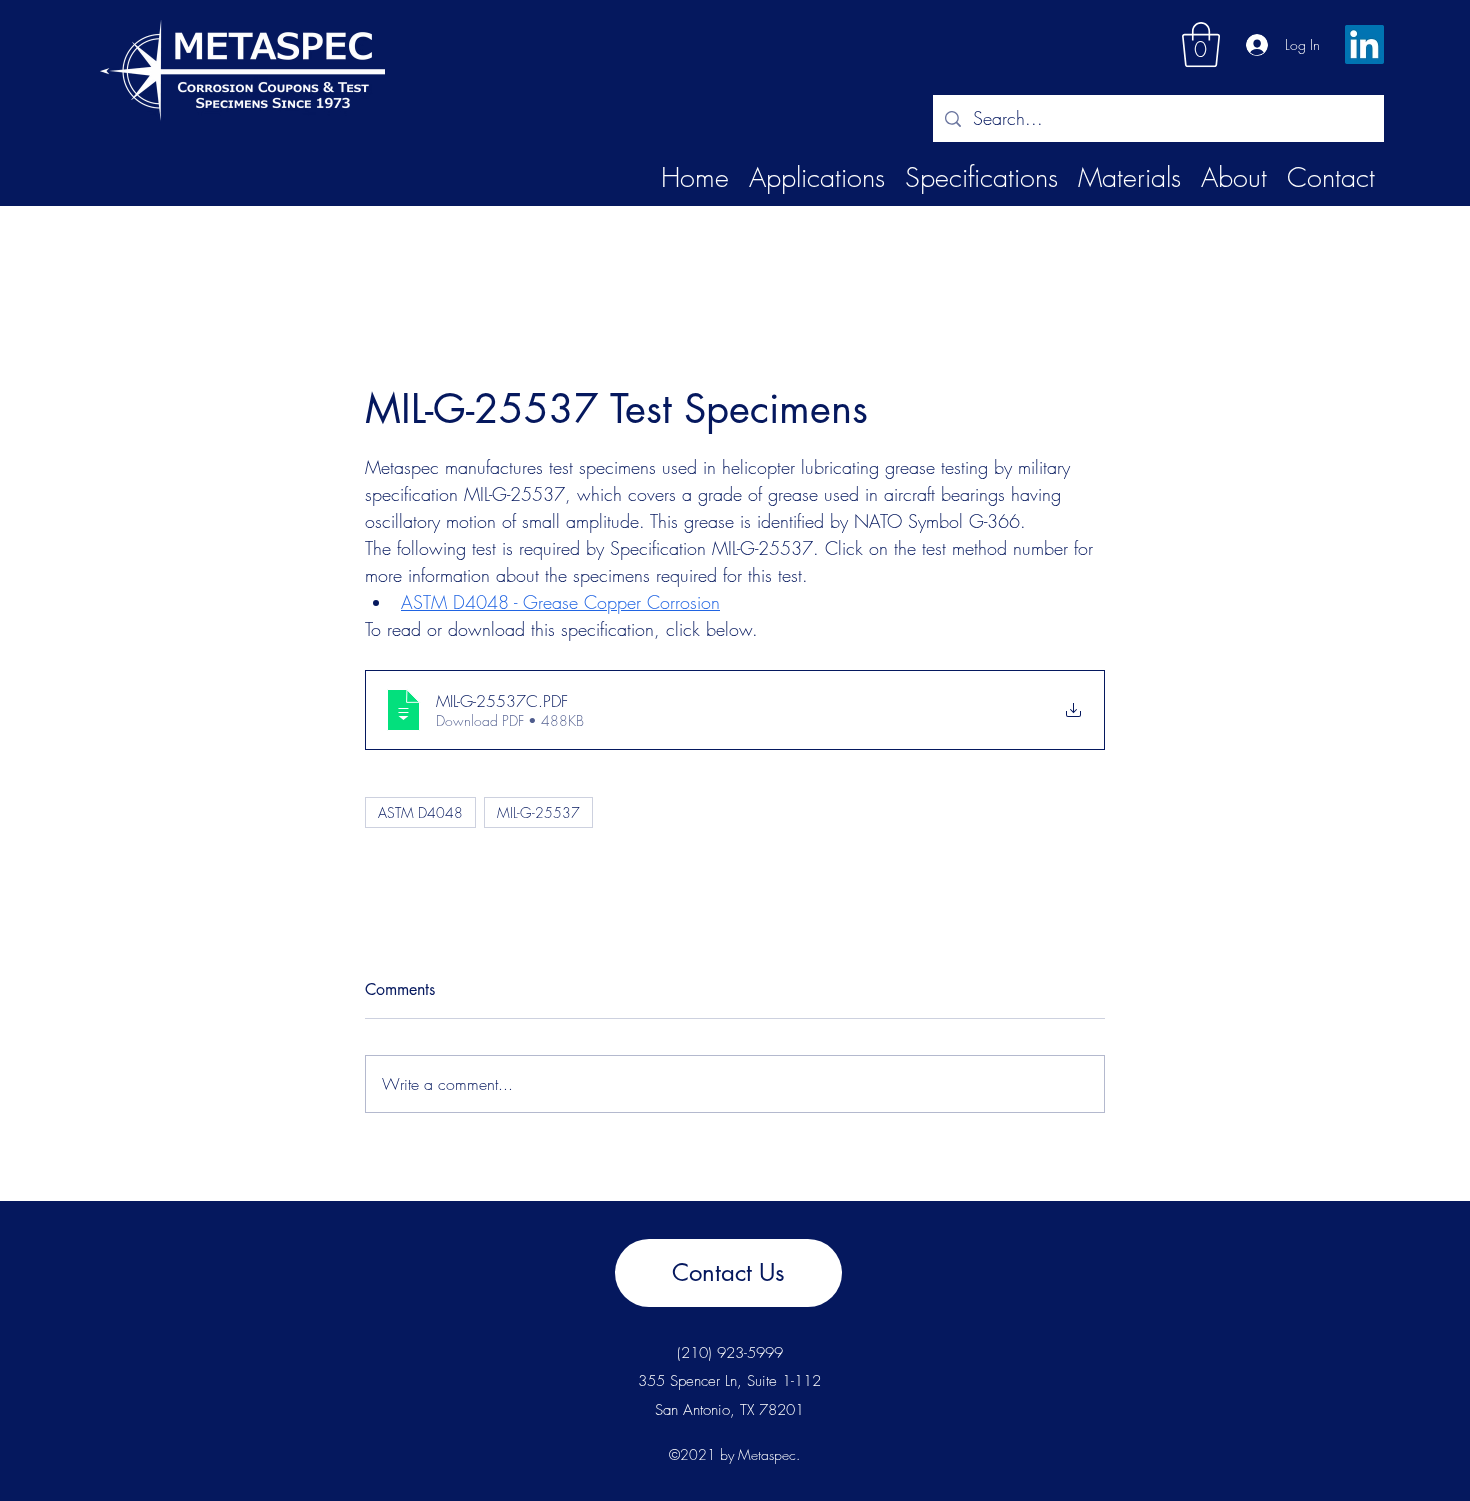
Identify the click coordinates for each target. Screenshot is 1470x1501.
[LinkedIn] (1364, 44)
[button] (1201, 44)
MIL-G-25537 (538, 812)
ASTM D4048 (420, 812)
